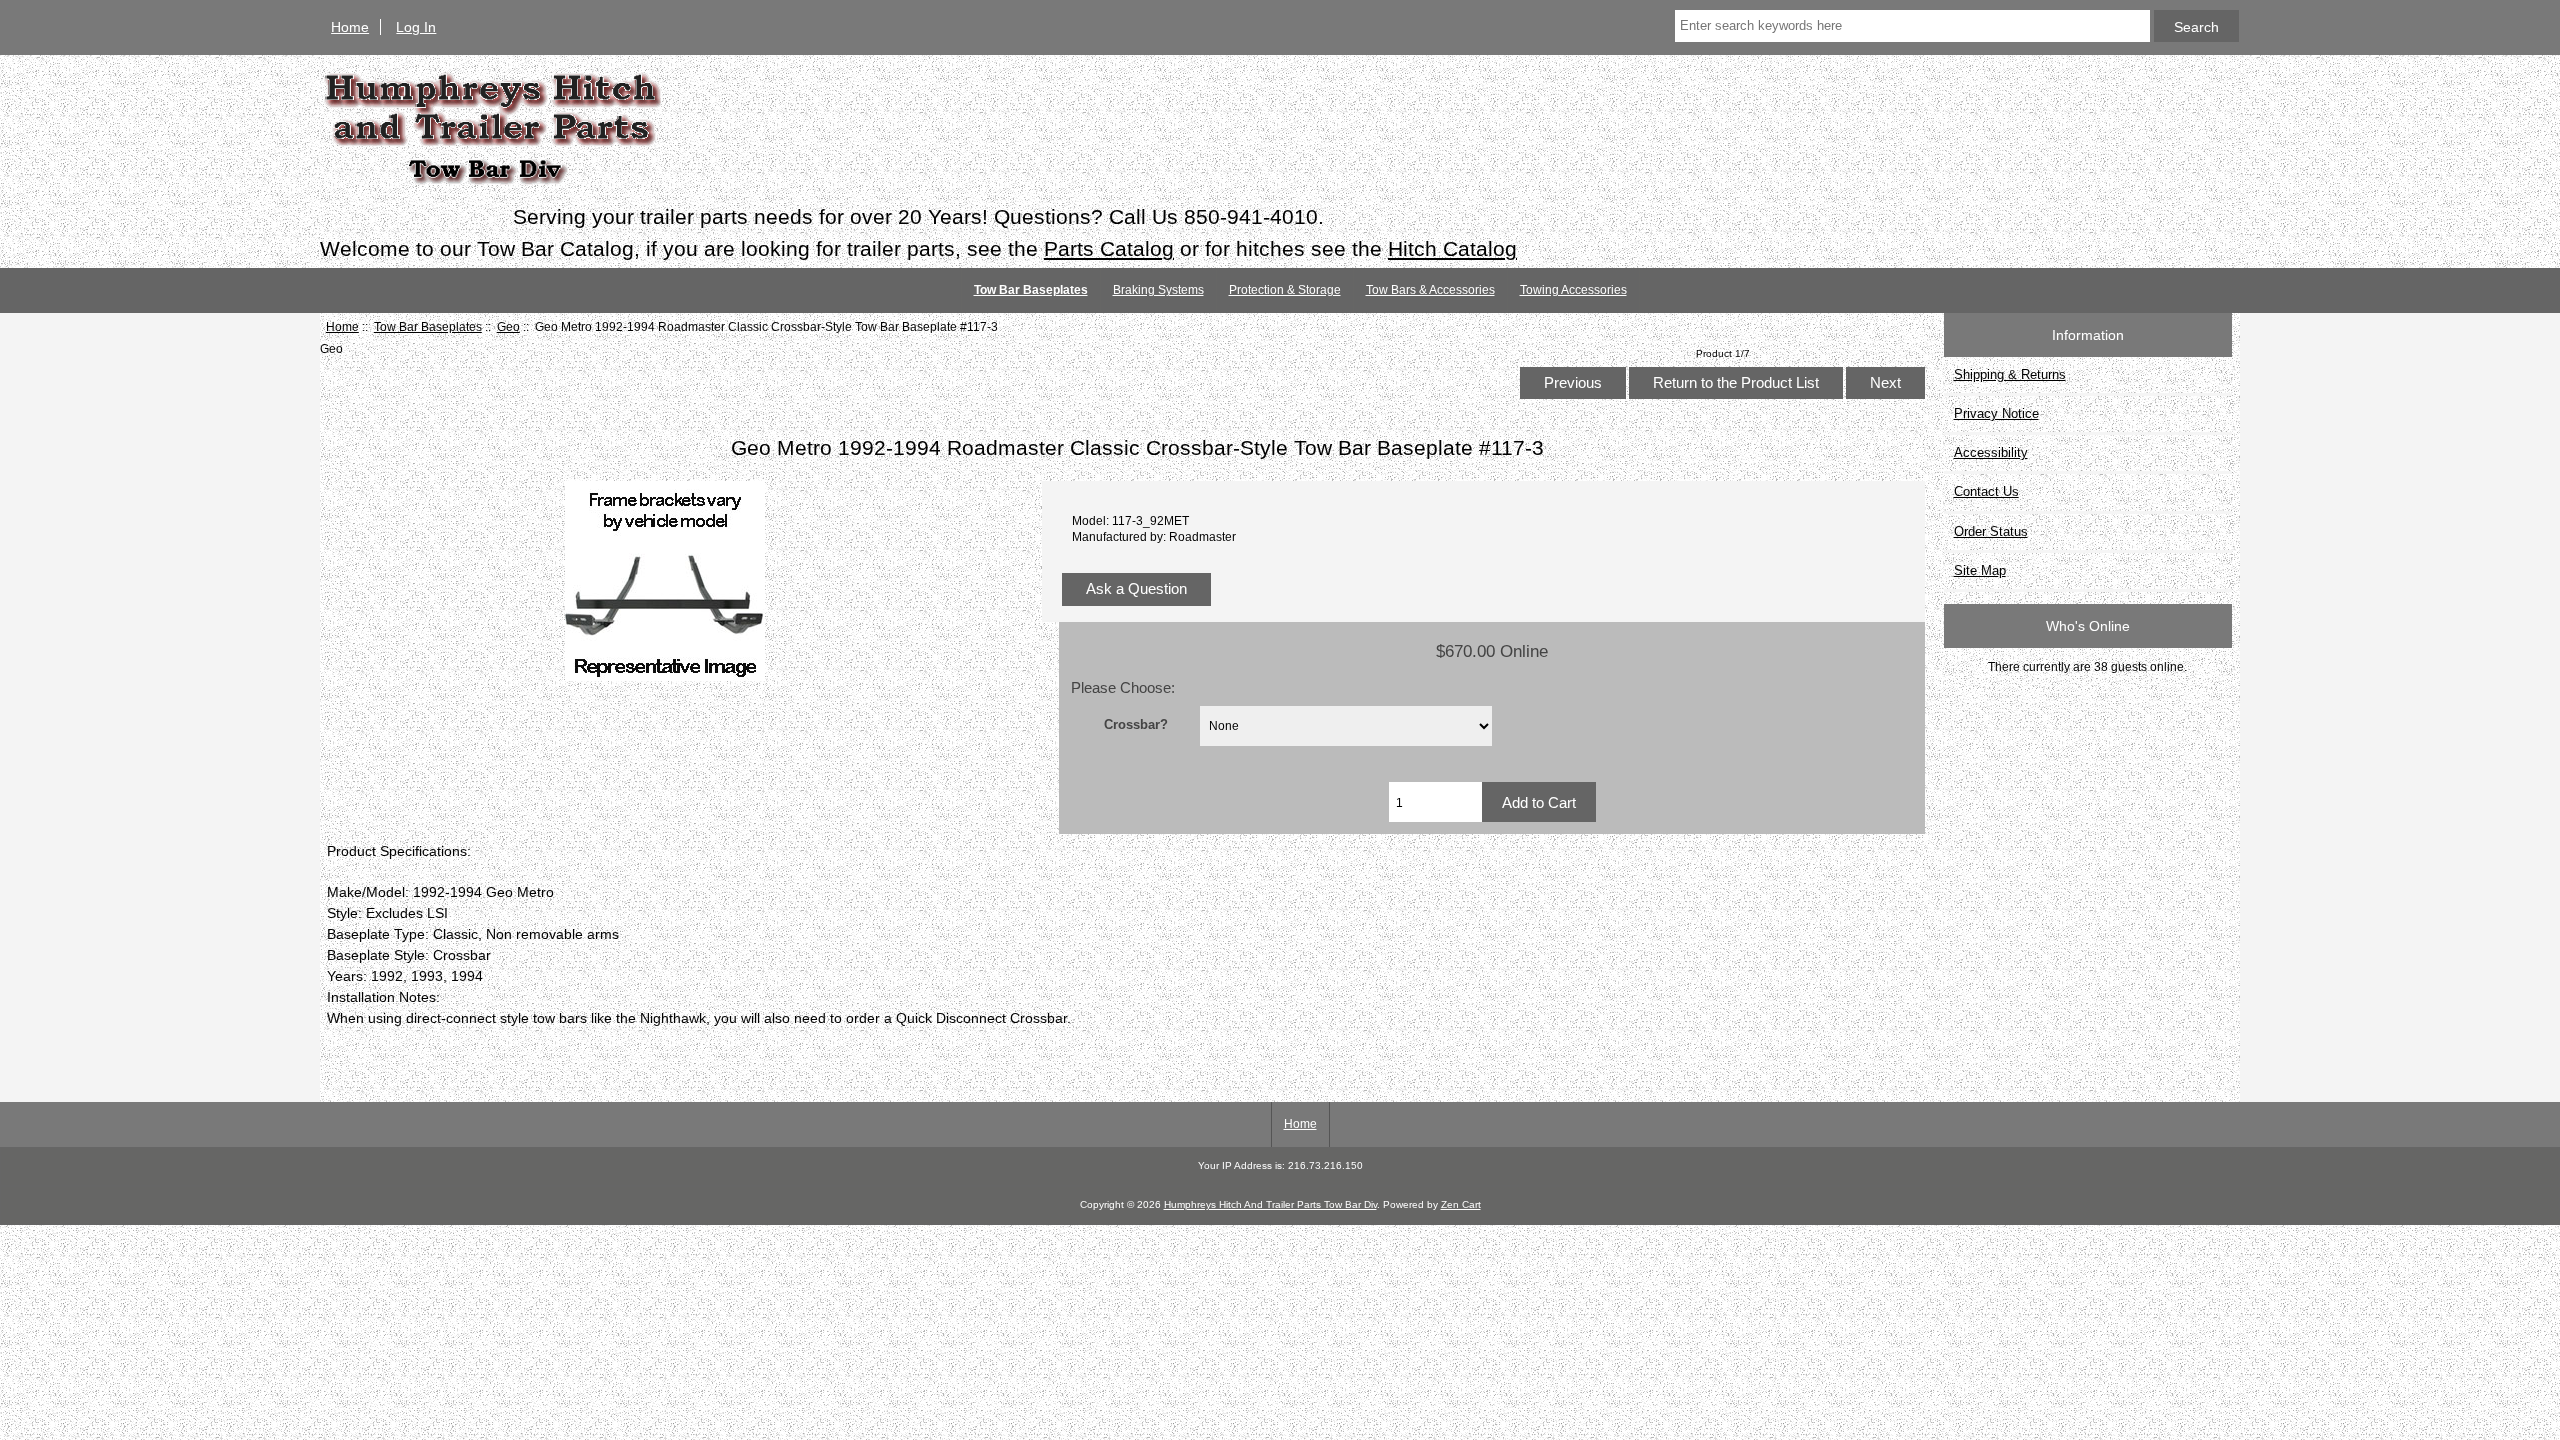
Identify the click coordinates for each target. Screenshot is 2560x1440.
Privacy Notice (1996, 413)
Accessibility (1991, 452)
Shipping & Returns (2010, 374)
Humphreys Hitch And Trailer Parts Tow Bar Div (1270, 1204)
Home (350, 27)
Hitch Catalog (1452, 248)
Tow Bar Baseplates (428, 326)
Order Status (1991, 531)
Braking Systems (1158, 290)
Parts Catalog (1109, 248)
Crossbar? (1136, 723)
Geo (508, 326)
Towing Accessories (1573, 290)
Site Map (1980, 570)
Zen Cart (1461, 1204)
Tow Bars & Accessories (1430, 290)
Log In (416, 27)
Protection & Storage (1285, 290)
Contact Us (1986, 491)
